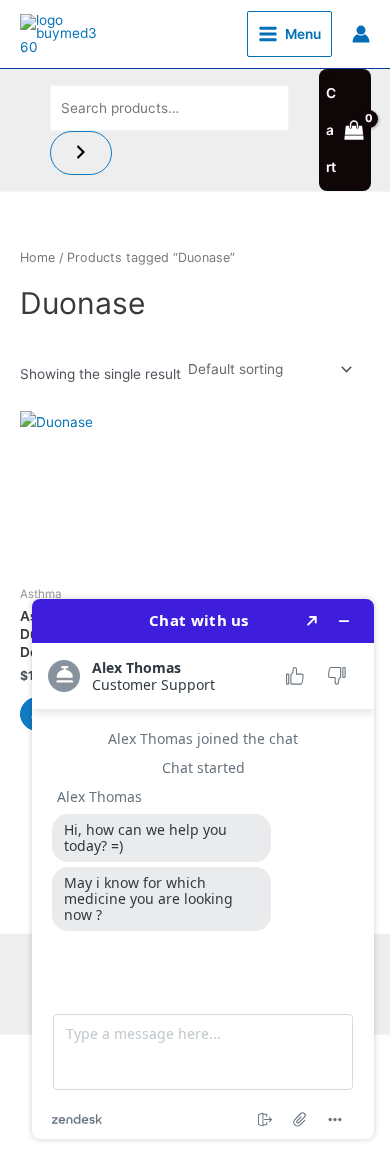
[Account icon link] (361, 34)
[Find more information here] (203, 869)
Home (37, 257)
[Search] (81, 153)
